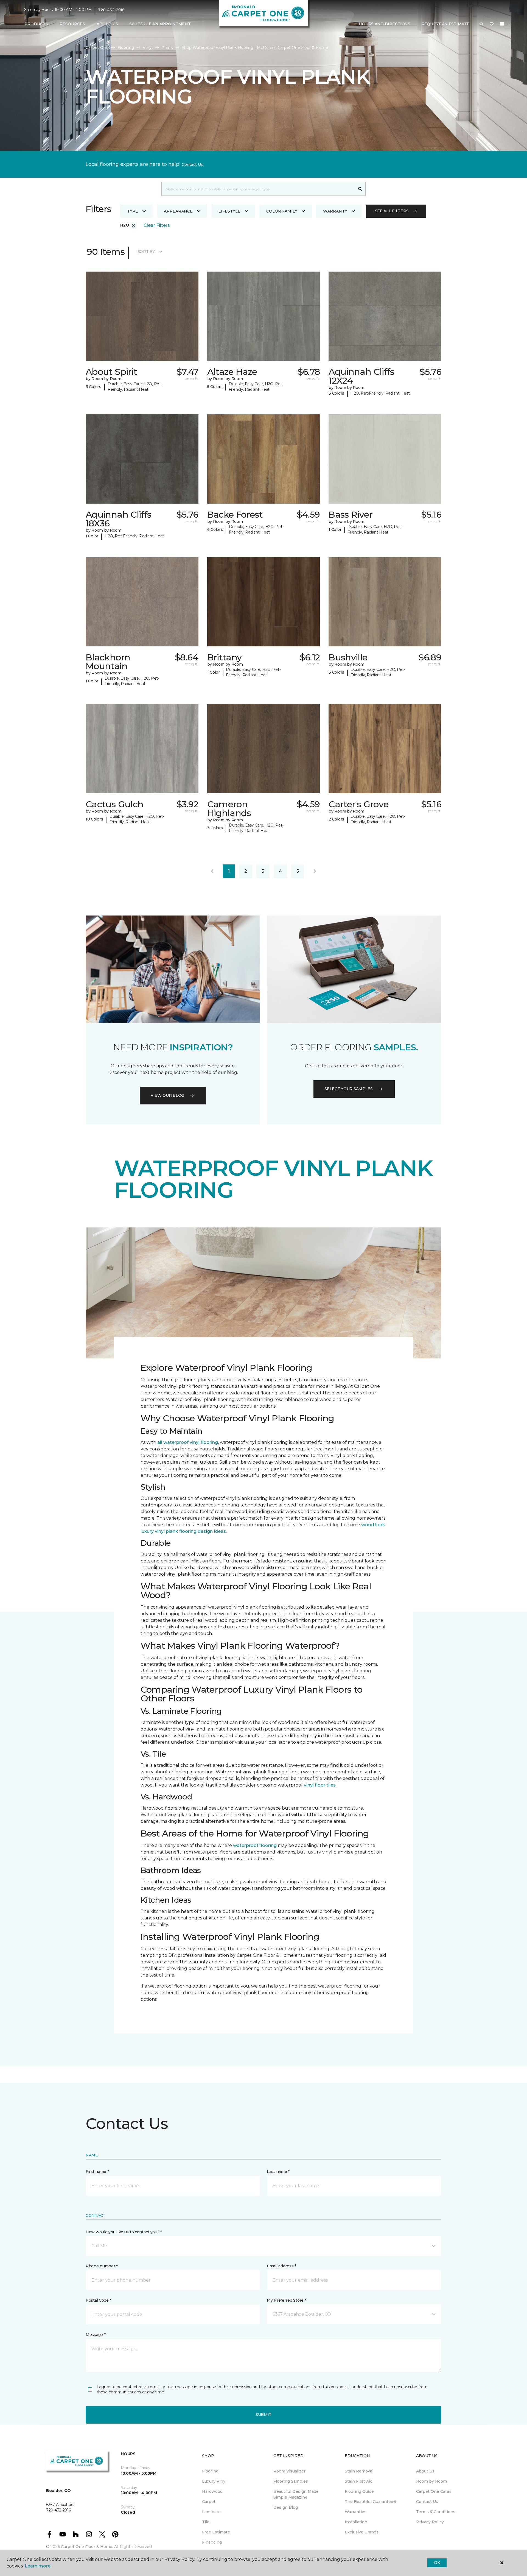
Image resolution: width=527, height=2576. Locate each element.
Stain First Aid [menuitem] (359, 2481)
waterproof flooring (255, 1845)
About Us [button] (107, 24)
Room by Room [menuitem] (431, 2481)
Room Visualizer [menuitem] (289, 2471)
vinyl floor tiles (320, 1785)
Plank (167, 48)
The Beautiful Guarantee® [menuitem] (371, 2502)
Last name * (278, 2172)
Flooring (126, 48)
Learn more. (38, 2566)
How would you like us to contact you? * (124, 2232)
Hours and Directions (384, 24)
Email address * (281, 2266)
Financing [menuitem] (212, 2542)
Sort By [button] (146, 252)
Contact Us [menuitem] (427, 2502)
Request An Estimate (445, 24)
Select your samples (349, 1089)
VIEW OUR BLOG (167, 1095)
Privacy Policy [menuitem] (430, 2522)
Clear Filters (157, 225)
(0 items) (502, 24)
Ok (437, 2563)
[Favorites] (492, 24)
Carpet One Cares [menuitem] (434, 2491)
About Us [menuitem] (425, 2471)
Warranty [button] (335, 211)
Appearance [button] (178, 211)
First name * (97, 2172)
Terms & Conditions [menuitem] (436, 2512)
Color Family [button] (282, 211)
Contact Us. (193, 164)
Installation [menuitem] (356, 2522)
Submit (263, 2415)
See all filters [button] (392, 211)
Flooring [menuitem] (210, 2471)
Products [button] (36, 24)
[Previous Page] (212, 871)
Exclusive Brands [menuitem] (362, 2532)
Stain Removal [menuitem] (359, 2471)
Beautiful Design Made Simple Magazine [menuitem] (296, 2494)
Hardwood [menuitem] (212, 2491)
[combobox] (258, 189)
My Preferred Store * (286, 2300)
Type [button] (133, 211)
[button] (481, 24)
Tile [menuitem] (206, 2522)
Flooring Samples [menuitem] (291, 2481)
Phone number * (102, 2266)
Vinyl (148, 48)
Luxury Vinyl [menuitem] (214, 2481)
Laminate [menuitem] (211, 2512)
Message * (96, 2335)
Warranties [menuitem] (356, 2512)
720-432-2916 (111, 10)
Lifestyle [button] (229, 211)
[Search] (360, 189)
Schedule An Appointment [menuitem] (160, 24)
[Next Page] (315, 871)
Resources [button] (72, 24)
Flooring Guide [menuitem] (359, 2491)
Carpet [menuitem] (209, 2502)
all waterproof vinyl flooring (188, 1442)
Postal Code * (98, 2300)
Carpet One (97, 48)
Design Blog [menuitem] (286, 2507)
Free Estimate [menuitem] (216, 2532)
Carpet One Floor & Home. (87, 2547)
